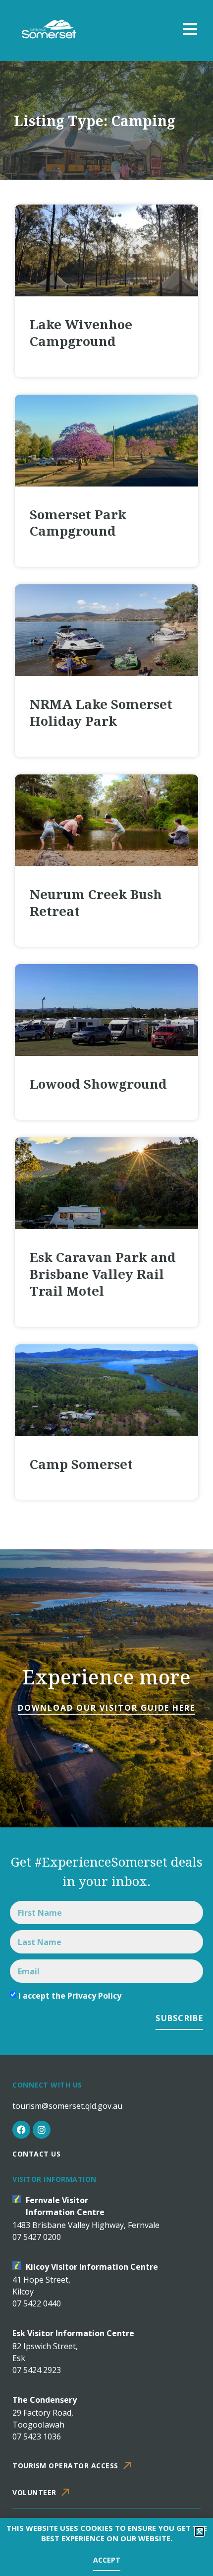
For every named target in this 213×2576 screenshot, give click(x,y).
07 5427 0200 (37, 2237)
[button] (199, 2532)
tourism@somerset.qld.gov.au (67, 2106)
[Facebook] (21, 2130)
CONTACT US (36, 2154)
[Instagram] (42, 2130)
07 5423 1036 (37, 2437)
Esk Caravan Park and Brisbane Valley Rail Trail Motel (103, 1274)
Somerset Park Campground (78, 523)
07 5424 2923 (37, 2370)
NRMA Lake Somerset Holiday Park (101, 712)
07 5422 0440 (37, 2303)
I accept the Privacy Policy (70, 1996)
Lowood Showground (98, 1084)
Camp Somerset (81, 1464)
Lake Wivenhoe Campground (81, 333)
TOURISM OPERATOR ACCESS (65, 2466)
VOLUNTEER (34, 2492)
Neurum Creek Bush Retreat (96, 903)
